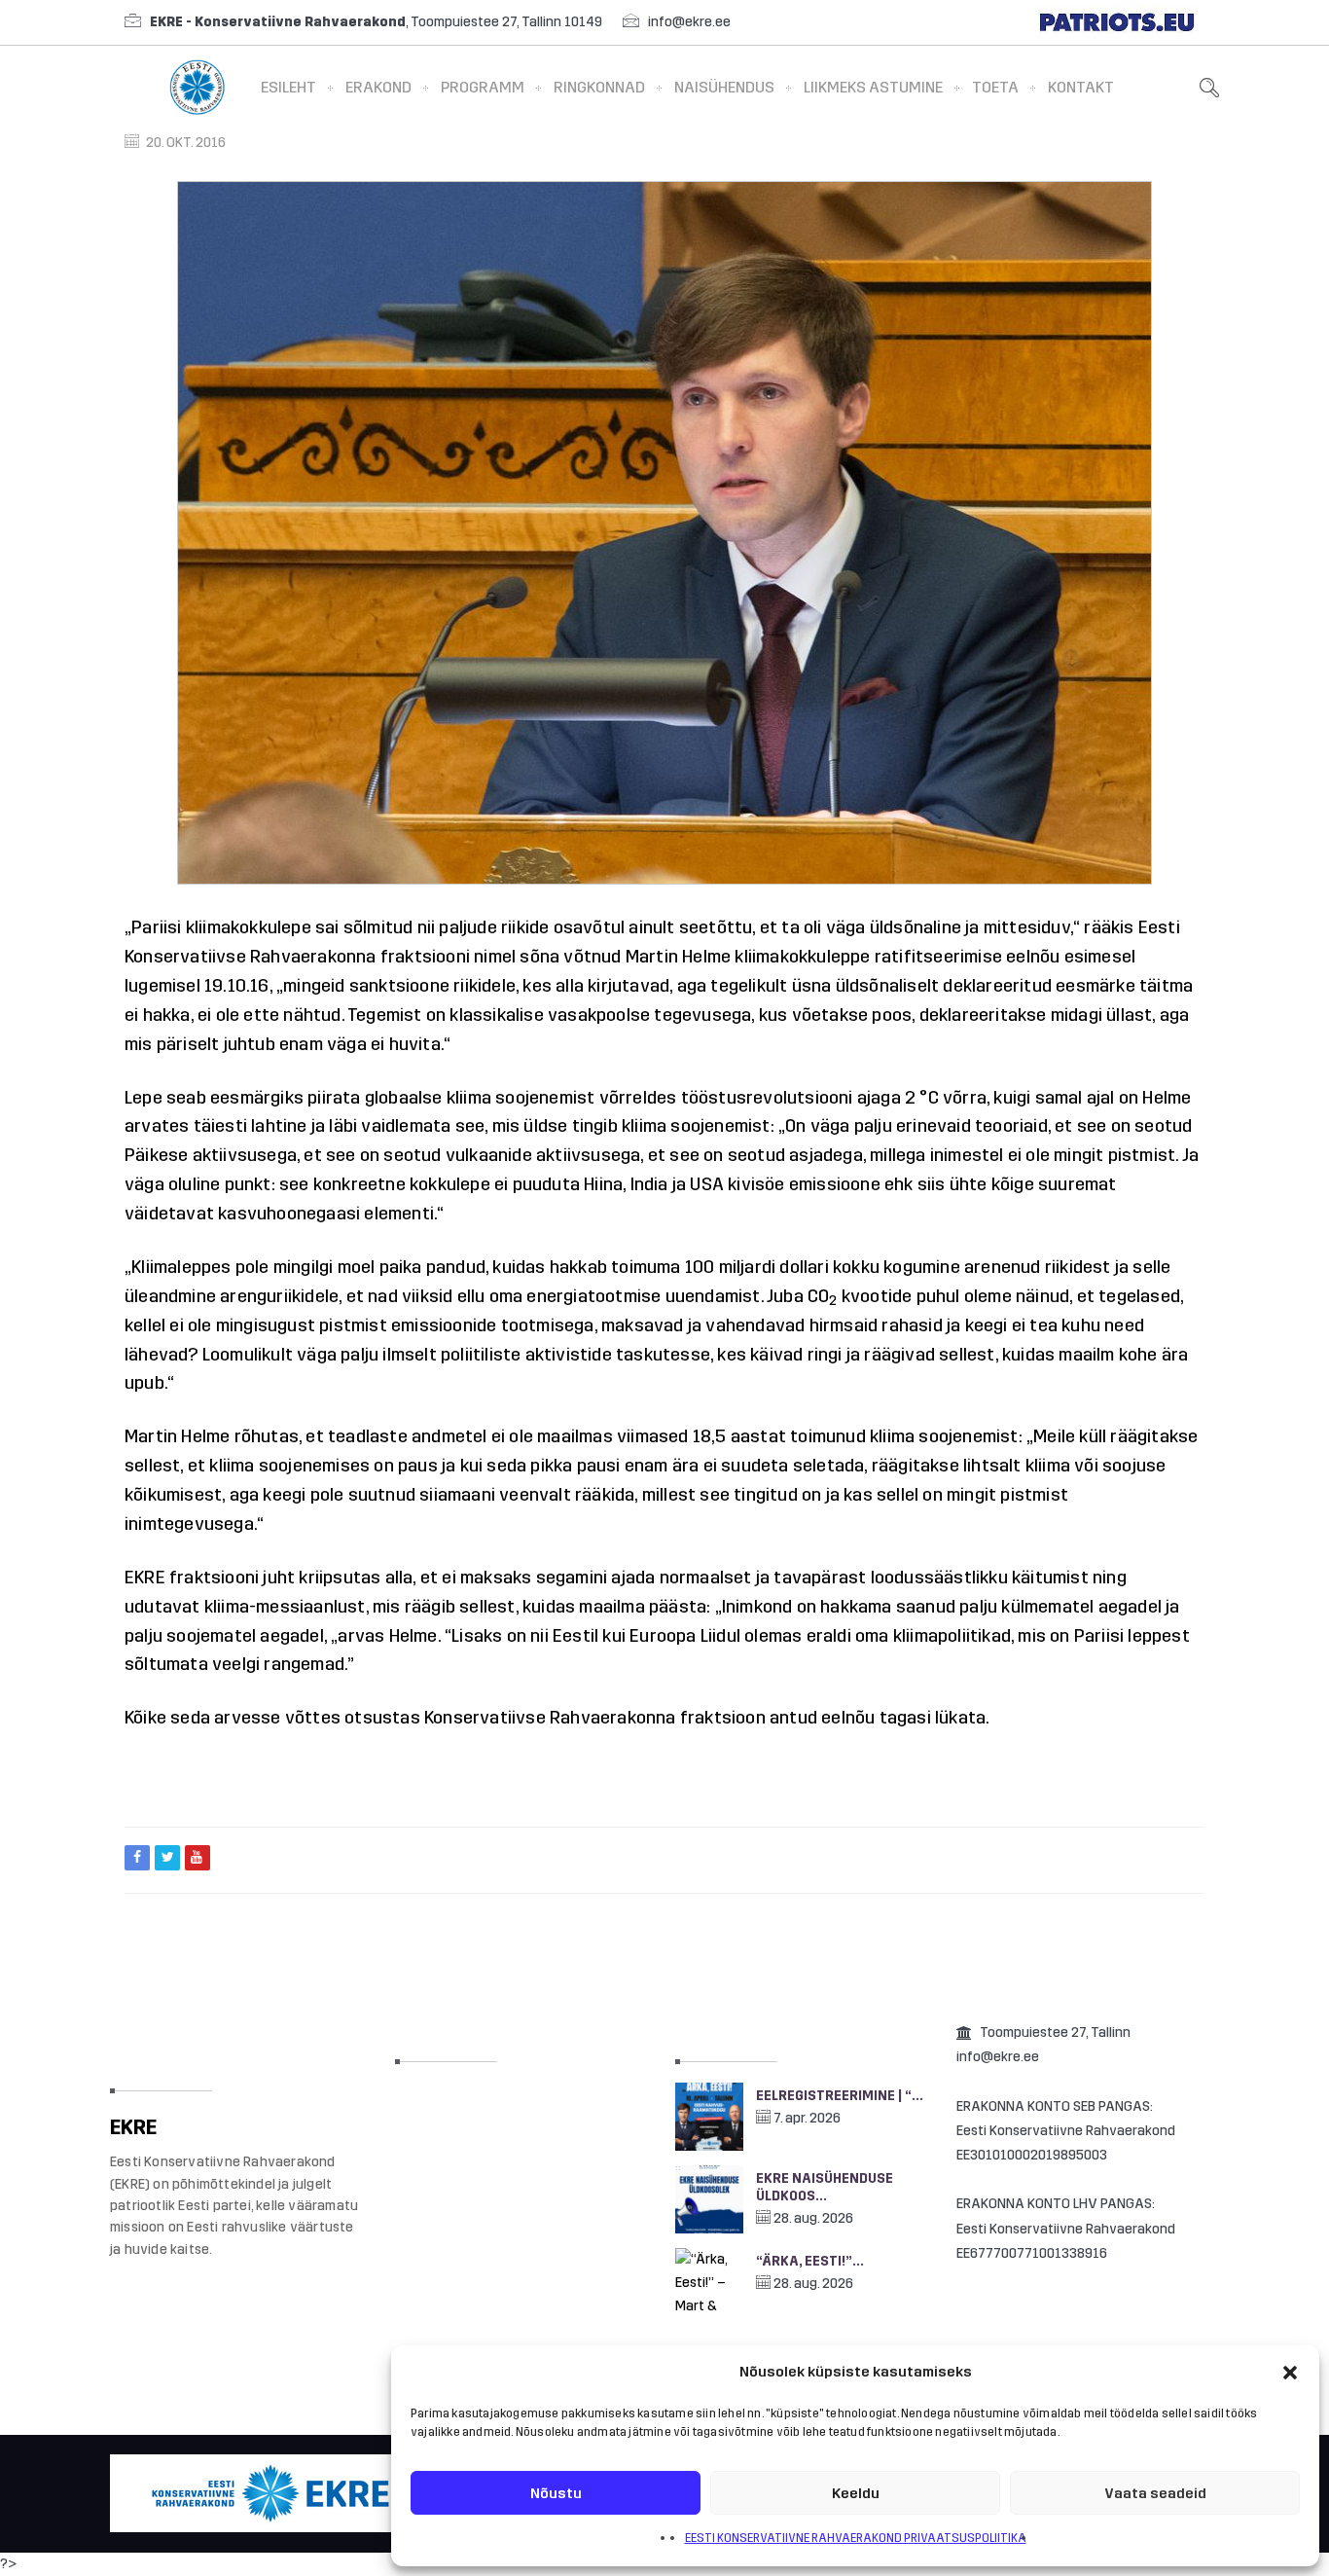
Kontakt (1081, 87)
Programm (483, 87)
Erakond (378, 87)
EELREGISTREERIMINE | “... (840, 2096)
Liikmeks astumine (873, 87)
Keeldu (856, 2493)
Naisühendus (724, 87)
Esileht (288, 87)
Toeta (995, 87)
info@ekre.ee (689, 22)
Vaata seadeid (1155, 2493)
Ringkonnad (599, 87)
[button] (1290, 2373)
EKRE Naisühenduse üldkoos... (825, 2187)
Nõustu (556, 2493)
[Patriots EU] (1117, 22)
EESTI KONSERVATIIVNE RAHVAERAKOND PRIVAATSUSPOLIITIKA (856, 2538)
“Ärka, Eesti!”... (810, 2261)
